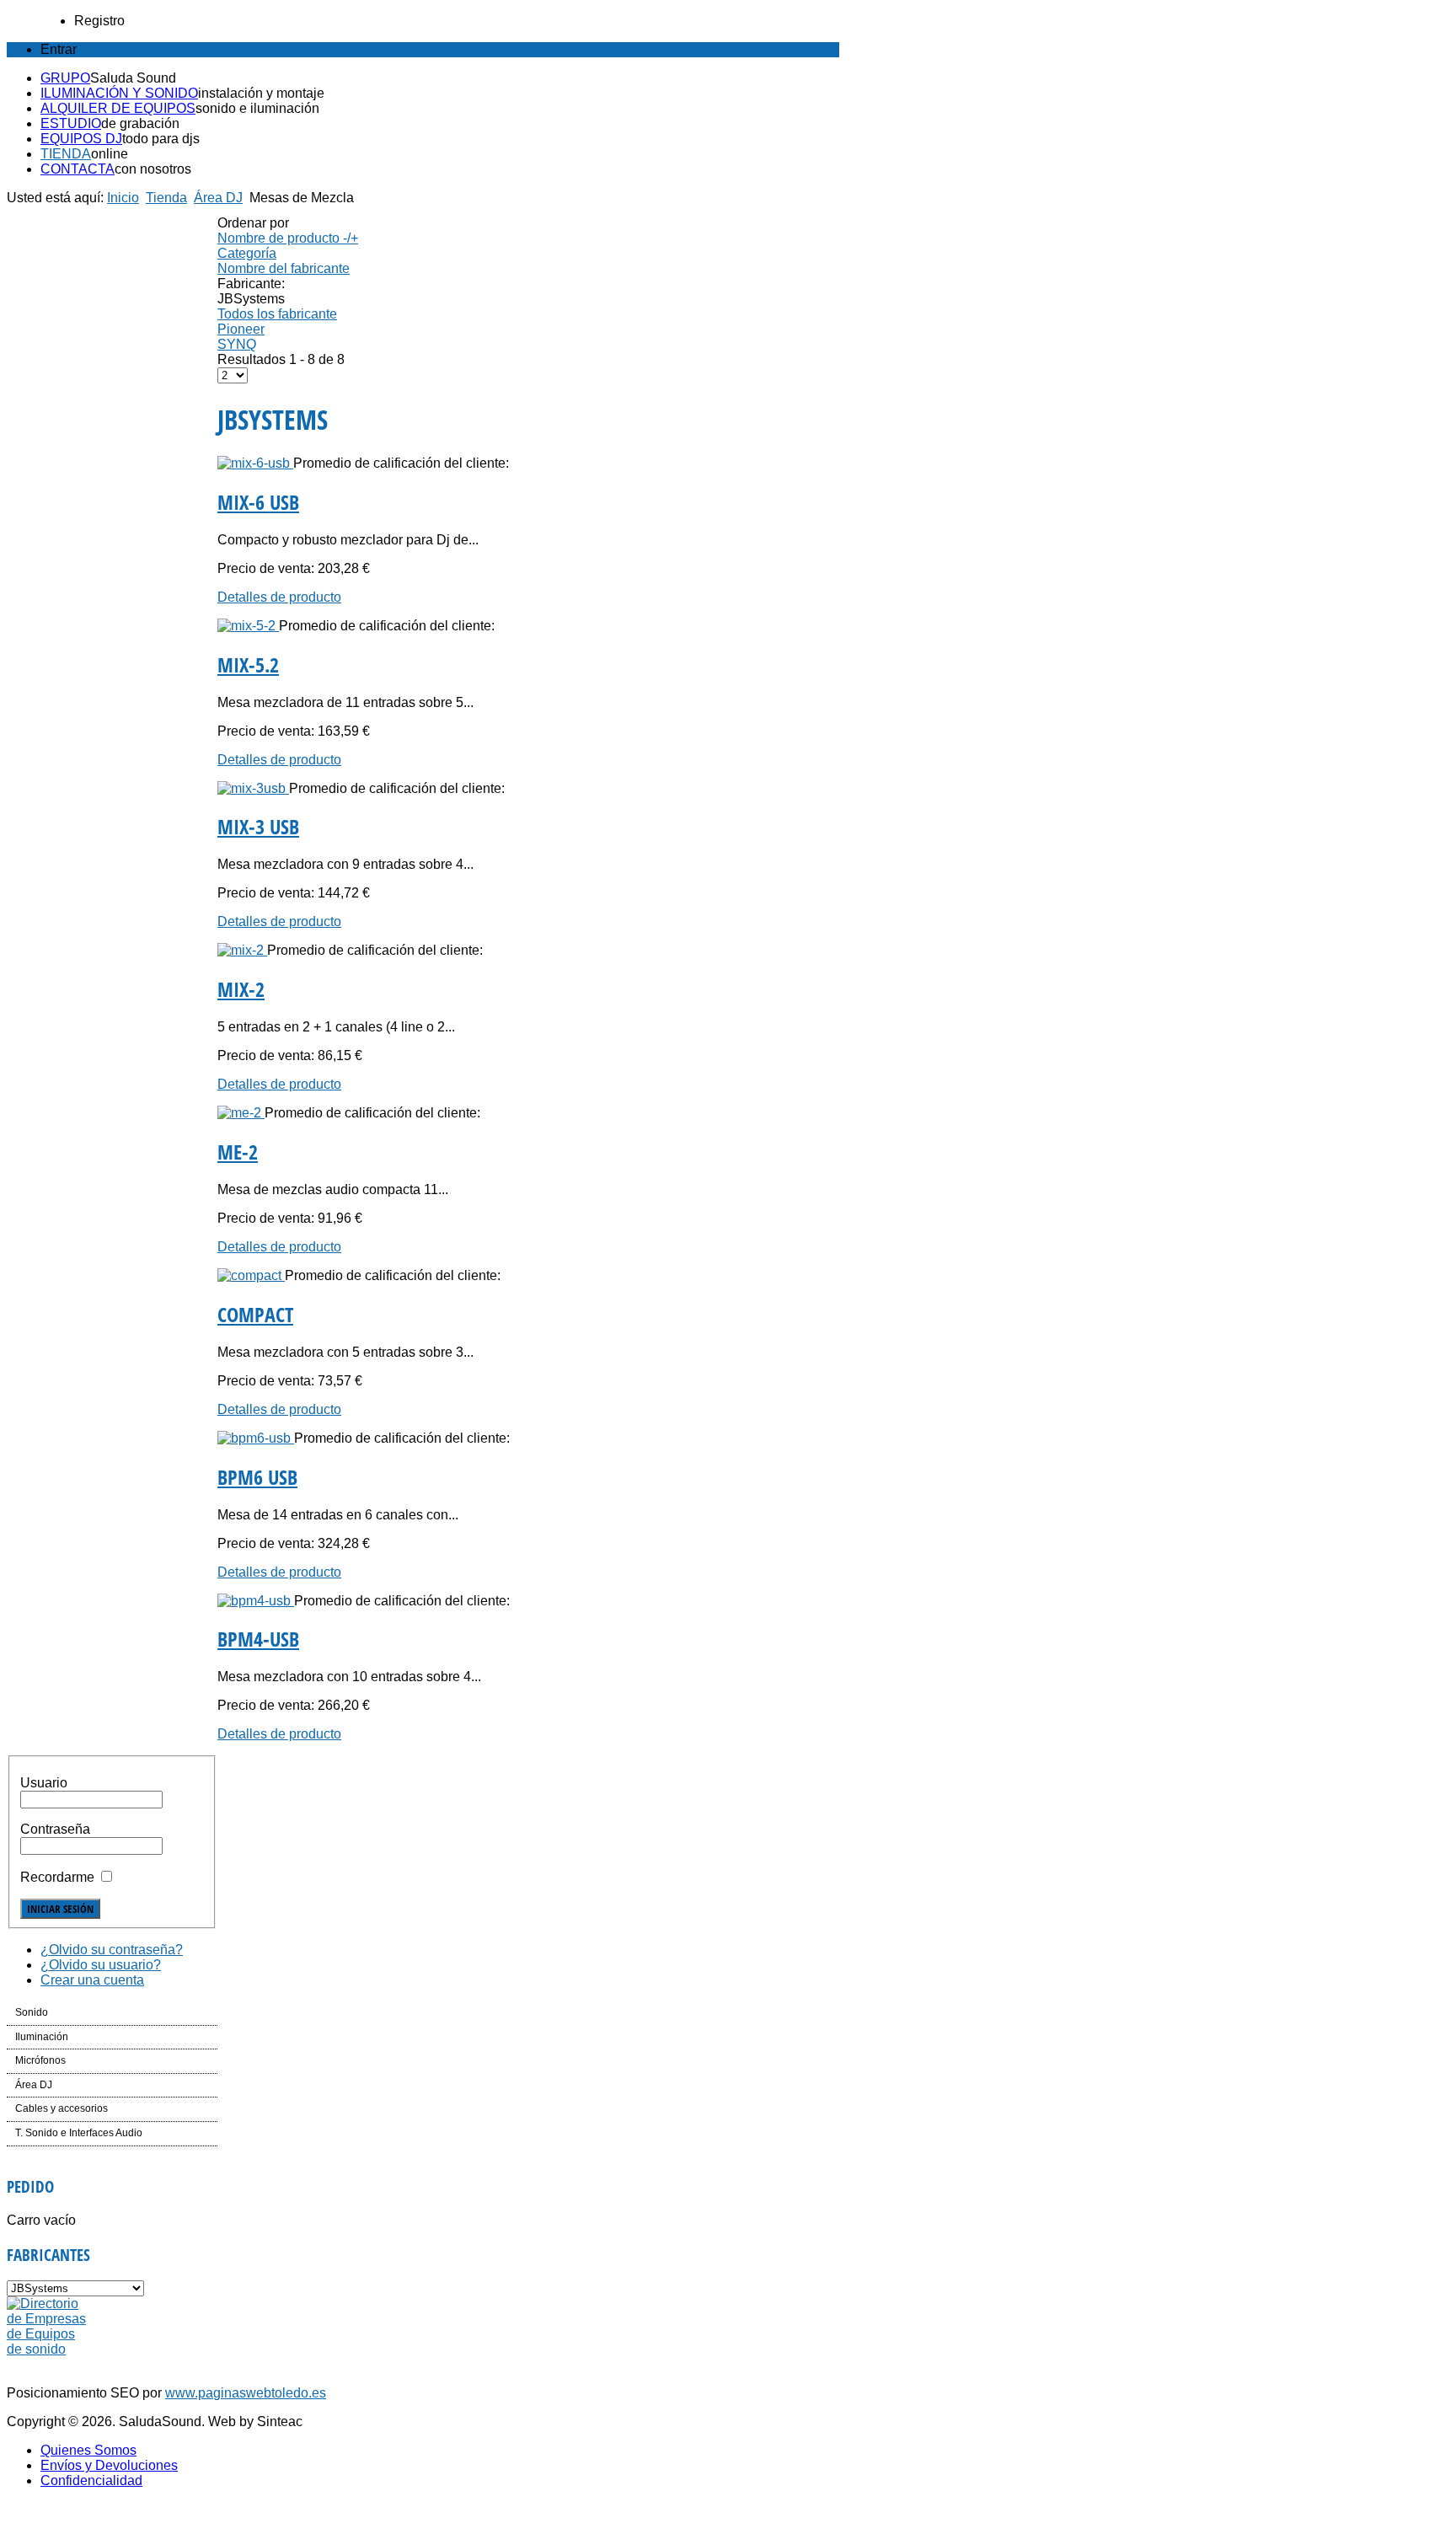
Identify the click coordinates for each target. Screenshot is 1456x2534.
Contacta (78, 169)
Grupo (65, 78)
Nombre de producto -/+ (288, 238)
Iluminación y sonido (119, 93)
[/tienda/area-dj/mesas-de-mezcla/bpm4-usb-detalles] (256, 1601)
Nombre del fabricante (284, 268)
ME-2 (238, 1152)
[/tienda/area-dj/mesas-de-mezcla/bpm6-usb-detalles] (256, 1438)
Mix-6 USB (258, 502)
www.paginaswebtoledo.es (246, 2393)
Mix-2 (241, 989)
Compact (255, 1314)
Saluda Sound (133, 78)
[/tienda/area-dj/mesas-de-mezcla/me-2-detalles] (241, 1113)
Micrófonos (40, 2060)
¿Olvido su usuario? (101, 1965)
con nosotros (153, 169)
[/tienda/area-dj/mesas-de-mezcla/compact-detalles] (251, 1275)
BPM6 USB (257, 1477)
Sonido (32, 2012)
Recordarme (57, 1877)
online (110, 154)
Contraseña (55, 1829)
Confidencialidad (91, 2480)
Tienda (66, 154)
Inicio (123, 198)
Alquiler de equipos (118, 108)
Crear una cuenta (92, 1980)
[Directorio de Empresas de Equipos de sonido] (48, 2349)
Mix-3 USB (258, 826)
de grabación (140, 123)
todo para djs (161, 139)
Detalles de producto (279, 597)
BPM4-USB (258, 1639)
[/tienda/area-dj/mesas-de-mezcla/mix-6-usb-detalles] (255, 463)
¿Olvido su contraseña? (112, 1950)
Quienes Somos (88, 2450)
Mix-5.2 (248, 664)
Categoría (247, 253)
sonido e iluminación (257, 108)
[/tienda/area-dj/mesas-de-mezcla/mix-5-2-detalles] (248, 626)
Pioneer (241, 329)
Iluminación (42, 2037)
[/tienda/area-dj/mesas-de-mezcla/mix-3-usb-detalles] (253, 788)
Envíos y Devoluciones (109, 2465)
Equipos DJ (81, 139)
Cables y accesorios (62, 2108)
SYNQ (237, 344)
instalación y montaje (261, 93)
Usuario (44, 1783)
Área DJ (218, 198)
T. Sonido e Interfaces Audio (79, 2133)
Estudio (71, 123)
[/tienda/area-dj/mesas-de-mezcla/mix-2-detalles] (242, 950)
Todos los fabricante (277, 314)
